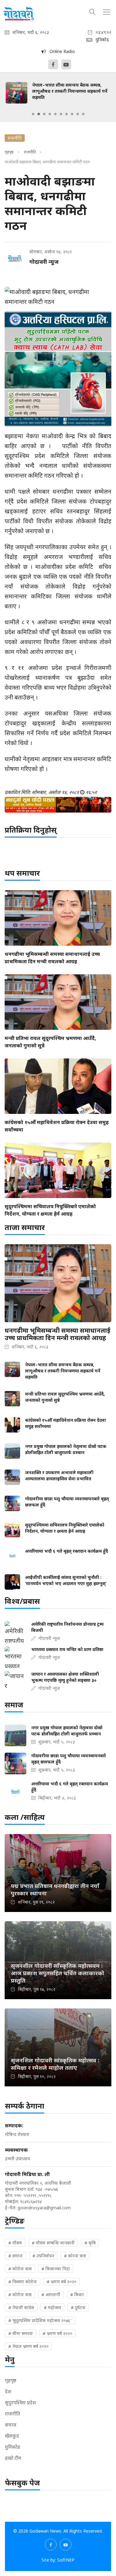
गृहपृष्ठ (9, 152)
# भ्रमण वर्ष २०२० (58, 2333)
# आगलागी (51, 2295)
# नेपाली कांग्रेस (21, 2307)
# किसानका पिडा (56, 2269)
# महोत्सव (52, 2307)
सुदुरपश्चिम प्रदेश (20, 2403)
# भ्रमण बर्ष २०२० (62, 2282)
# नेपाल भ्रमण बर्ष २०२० (28, 2346)
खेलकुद (12, 2436)
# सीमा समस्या (21, 2333)
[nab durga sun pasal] (58, 805)
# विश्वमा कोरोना (23, 2282)
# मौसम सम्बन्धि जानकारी (53, 2243)
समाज (11, 2425)
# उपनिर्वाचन (43, 2256)
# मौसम (15, 2243)
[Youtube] (66, 64)
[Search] (92, 11)
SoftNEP (66, 2560)
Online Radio (60, 51)
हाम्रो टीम (13, 2458)
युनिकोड (13, 2447)
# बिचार (77, 2295)
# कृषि (90, 2243)
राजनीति (30, 152)
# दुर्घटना (78, 2307)
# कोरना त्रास (75, 2256)
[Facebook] (53, 64)
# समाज (15, 2256)
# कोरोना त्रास (20, 2269)
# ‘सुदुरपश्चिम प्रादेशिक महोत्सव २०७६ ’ (40, 2320)
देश (8, 2391)
